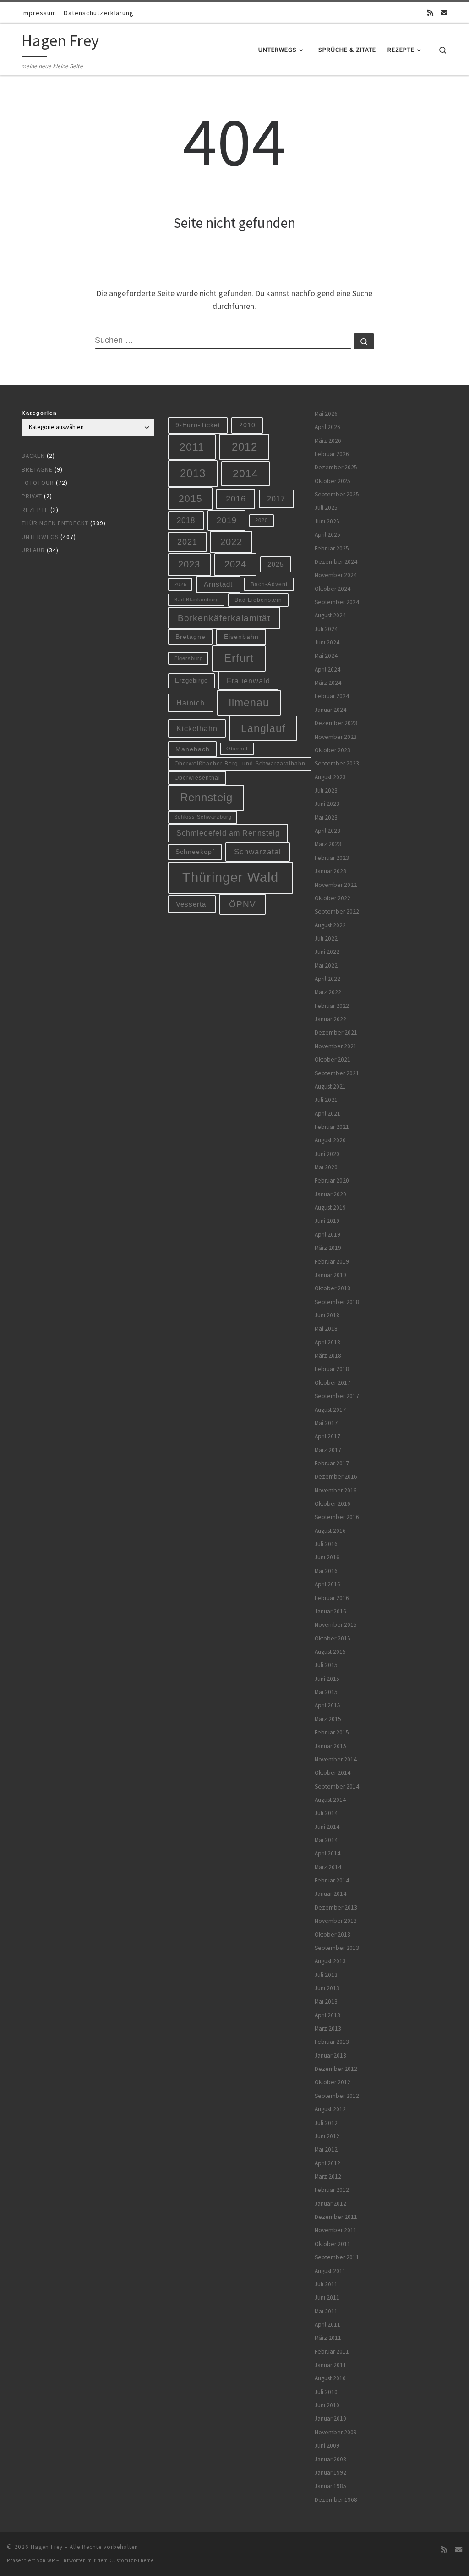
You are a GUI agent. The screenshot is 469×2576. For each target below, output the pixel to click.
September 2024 (337, 602)
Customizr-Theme (132, 2560)
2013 (193, 473)
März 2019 (328, 1248)
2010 (247, 425)
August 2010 (330, 2378)
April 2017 (327, 1436)
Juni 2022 (327, 952)
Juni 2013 (327, 1988)
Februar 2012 (332, 2190)
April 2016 (327, 1584)
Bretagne (37, 470)
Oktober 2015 (333, 1638)
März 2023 (328, 844)
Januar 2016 (330, 1611)
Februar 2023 (332, 858)
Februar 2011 (332, 2352)
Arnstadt (218, 584)
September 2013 (337, 1948)
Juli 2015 (326, 1665)
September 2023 (337, 763)
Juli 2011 (326, 2284)
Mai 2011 (326, 2311)
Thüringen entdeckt (55, 523)
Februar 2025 (332, 548)
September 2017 (337, 1396)
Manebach (193, 749)
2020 (262, 520)
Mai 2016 (326, 1571)
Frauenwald (248, 681)
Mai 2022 (326, 966)
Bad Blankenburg (196, 600)
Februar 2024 (332, 696)
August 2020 (330, 1140)
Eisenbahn (241, 637)
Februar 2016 (332, 1598)
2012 (245, 447)
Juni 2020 (327, 1154)
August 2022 (330, 925)
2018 (186, 520)
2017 (276, 499)
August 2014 (330, 1800)
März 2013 (328, 2028)
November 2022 (336, 885)
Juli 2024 (326, 629)
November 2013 (336, 1921)
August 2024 (330, 615)
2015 (191, 498)
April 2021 (327, 1114)
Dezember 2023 (336, 723)
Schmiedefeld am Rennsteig (228, 833)
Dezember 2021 (336, 1032)
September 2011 (337, 2257)
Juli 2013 (326, 1975)
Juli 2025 (326, 508)
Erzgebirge (191, 680)
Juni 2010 (327, 2405)
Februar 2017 (332, 1463)
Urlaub (33, 550)
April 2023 (327, 831)
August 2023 (330, 777)
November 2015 (336, 1625)
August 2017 (330, 1410)
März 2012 (328, 2177)
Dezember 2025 (336, 467)
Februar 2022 (332, 1006)
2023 (189, 564)
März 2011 (328, 2338)
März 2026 (328, 441)
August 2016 (330, 1531)
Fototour (38, 483)
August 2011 (330, 2271)
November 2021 (336, 1046)
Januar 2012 (330, 2204)
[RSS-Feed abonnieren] (430, 13)
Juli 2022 (326, 938)
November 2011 (336, 2230)
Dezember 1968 (336, 2500)
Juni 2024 (327, 642)
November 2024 (336, 575)
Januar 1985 (330, 2486)
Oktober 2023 (333, 750)
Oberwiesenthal (197, 778)
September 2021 (337, 1073)
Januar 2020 (330, 1194)
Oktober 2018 (333, 1288)
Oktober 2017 (333, 1383)
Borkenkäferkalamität (224, 618)
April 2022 (327, 979)
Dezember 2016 (336, 1477)
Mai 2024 (326, 656)
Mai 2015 (326, 1692)
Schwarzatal (258, 852)
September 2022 (337, 911)
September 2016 (337, 1517)
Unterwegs (40, 537)
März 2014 (328, 1867)
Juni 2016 (327, 1557)
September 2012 (337, 2096)
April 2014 (327, 1853)
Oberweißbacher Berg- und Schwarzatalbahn (240, 763)
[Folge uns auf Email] (444, 13)
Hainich (191, 703)
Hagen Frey (47, 2547)
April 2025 (327, 535)
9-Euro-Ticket (198, 425)
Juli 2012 (326, 2123)
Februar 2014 (332, 1880)
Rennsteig (206, 798)
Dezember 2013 (336, 1907)
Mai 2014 (326, 1840)
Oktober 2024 (333, 589)
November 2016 (336, 1490)
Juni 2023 (327, 804)
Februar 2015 (332, 1732)
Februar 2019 (332, 1262)
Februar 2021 (332, 1127)
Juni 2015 (327, 1679)
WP (51, 2560)
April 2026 (327, 427)
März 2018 (328, 1356)
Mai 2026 (326, 414)
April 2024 (327, 669)
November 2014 (336, 1759)
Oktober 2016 (333, 1504)
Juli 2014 (326, 1813)
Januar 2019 (330, 1275)
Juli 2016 (326, 1544)
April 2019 (327, 1235)
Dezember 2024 (336, 562)
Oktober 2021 (333, 1060)
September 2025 (337, 494)
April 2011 (327, 2325)
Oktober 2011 (333, 2244)
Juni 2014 (327, 1827)
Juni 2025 (327, 521)
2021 (187, 542)
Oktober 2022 (333, 898)
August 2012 (330, 2109)
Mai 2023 (326, 817)
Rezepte (35, 510)
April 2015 (327, 1705)
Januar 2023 (330, 871)
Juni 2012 (327, 2136)
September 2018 (337, 1302)
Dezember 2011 (336, 2217)
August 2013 (330, 1961)
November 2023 (336, 737)
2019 (227, 520)
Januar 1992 (330, 2473)
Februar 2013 (332, 2042)
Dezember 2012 (336, 2069)
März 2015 (328, 1719)
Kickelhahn (197, 728)
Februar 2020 (332, 1181)
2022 (231, 542)
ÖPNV (243, 904)
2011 (192, 447)
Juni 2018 (327, 1315)
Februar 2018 (332, 1369)
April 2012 (327, 2163)
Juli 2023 (326, 790)
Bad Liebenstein (258, 600)
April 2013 (327, 2015)
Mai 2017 (326, 1423)
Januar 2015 (330, 1746)
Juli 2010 (326, 2392)
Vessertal (192, 904)
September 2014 (337, 1786)
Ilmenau (249, 703)
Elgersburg (188, 658)
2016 (236, 499)
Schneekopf (195, 852)
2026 (180, 584)
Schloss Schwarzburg (203, 817)
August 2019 (330, 1208)
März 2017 (328, 1450)
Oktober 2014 (333, 1773)
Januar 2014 (330, 1894)
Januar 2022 (330, 1019)
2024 (235, 564)
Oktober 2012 (333, 2082)
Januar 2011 (330, 2365)
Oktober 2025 (333, 481)
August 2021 (330, 1087)
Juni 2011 (327, 2298)
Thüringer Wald (230, 877)
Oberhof (237, 749)
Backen (33, 456)
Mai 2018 (326, 1329)
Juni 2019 (327, 1221)
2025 (276, 564)
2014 (245, 473)
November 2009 (336, 2432)
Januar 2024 (330, 710)
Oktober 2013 (333, 1935)
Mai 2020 (326, 1167)
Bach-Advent (269, 584)
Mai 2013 (326, 2001)
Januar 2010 (330, 2419)
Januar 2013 (330, 2056)
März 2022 (328, 992)
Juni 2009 (327, 2446)
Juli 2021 (326, 1100)
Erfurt (239, 658)
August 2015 (330, 1652)
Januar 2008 (330, 2459)
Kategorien (39, 413)
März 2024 (328, 683)
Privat (32, 496)
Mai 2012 (326, 2149)
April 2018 (327, 1342)
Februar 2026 (332, 454)
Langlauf (263, 728)
